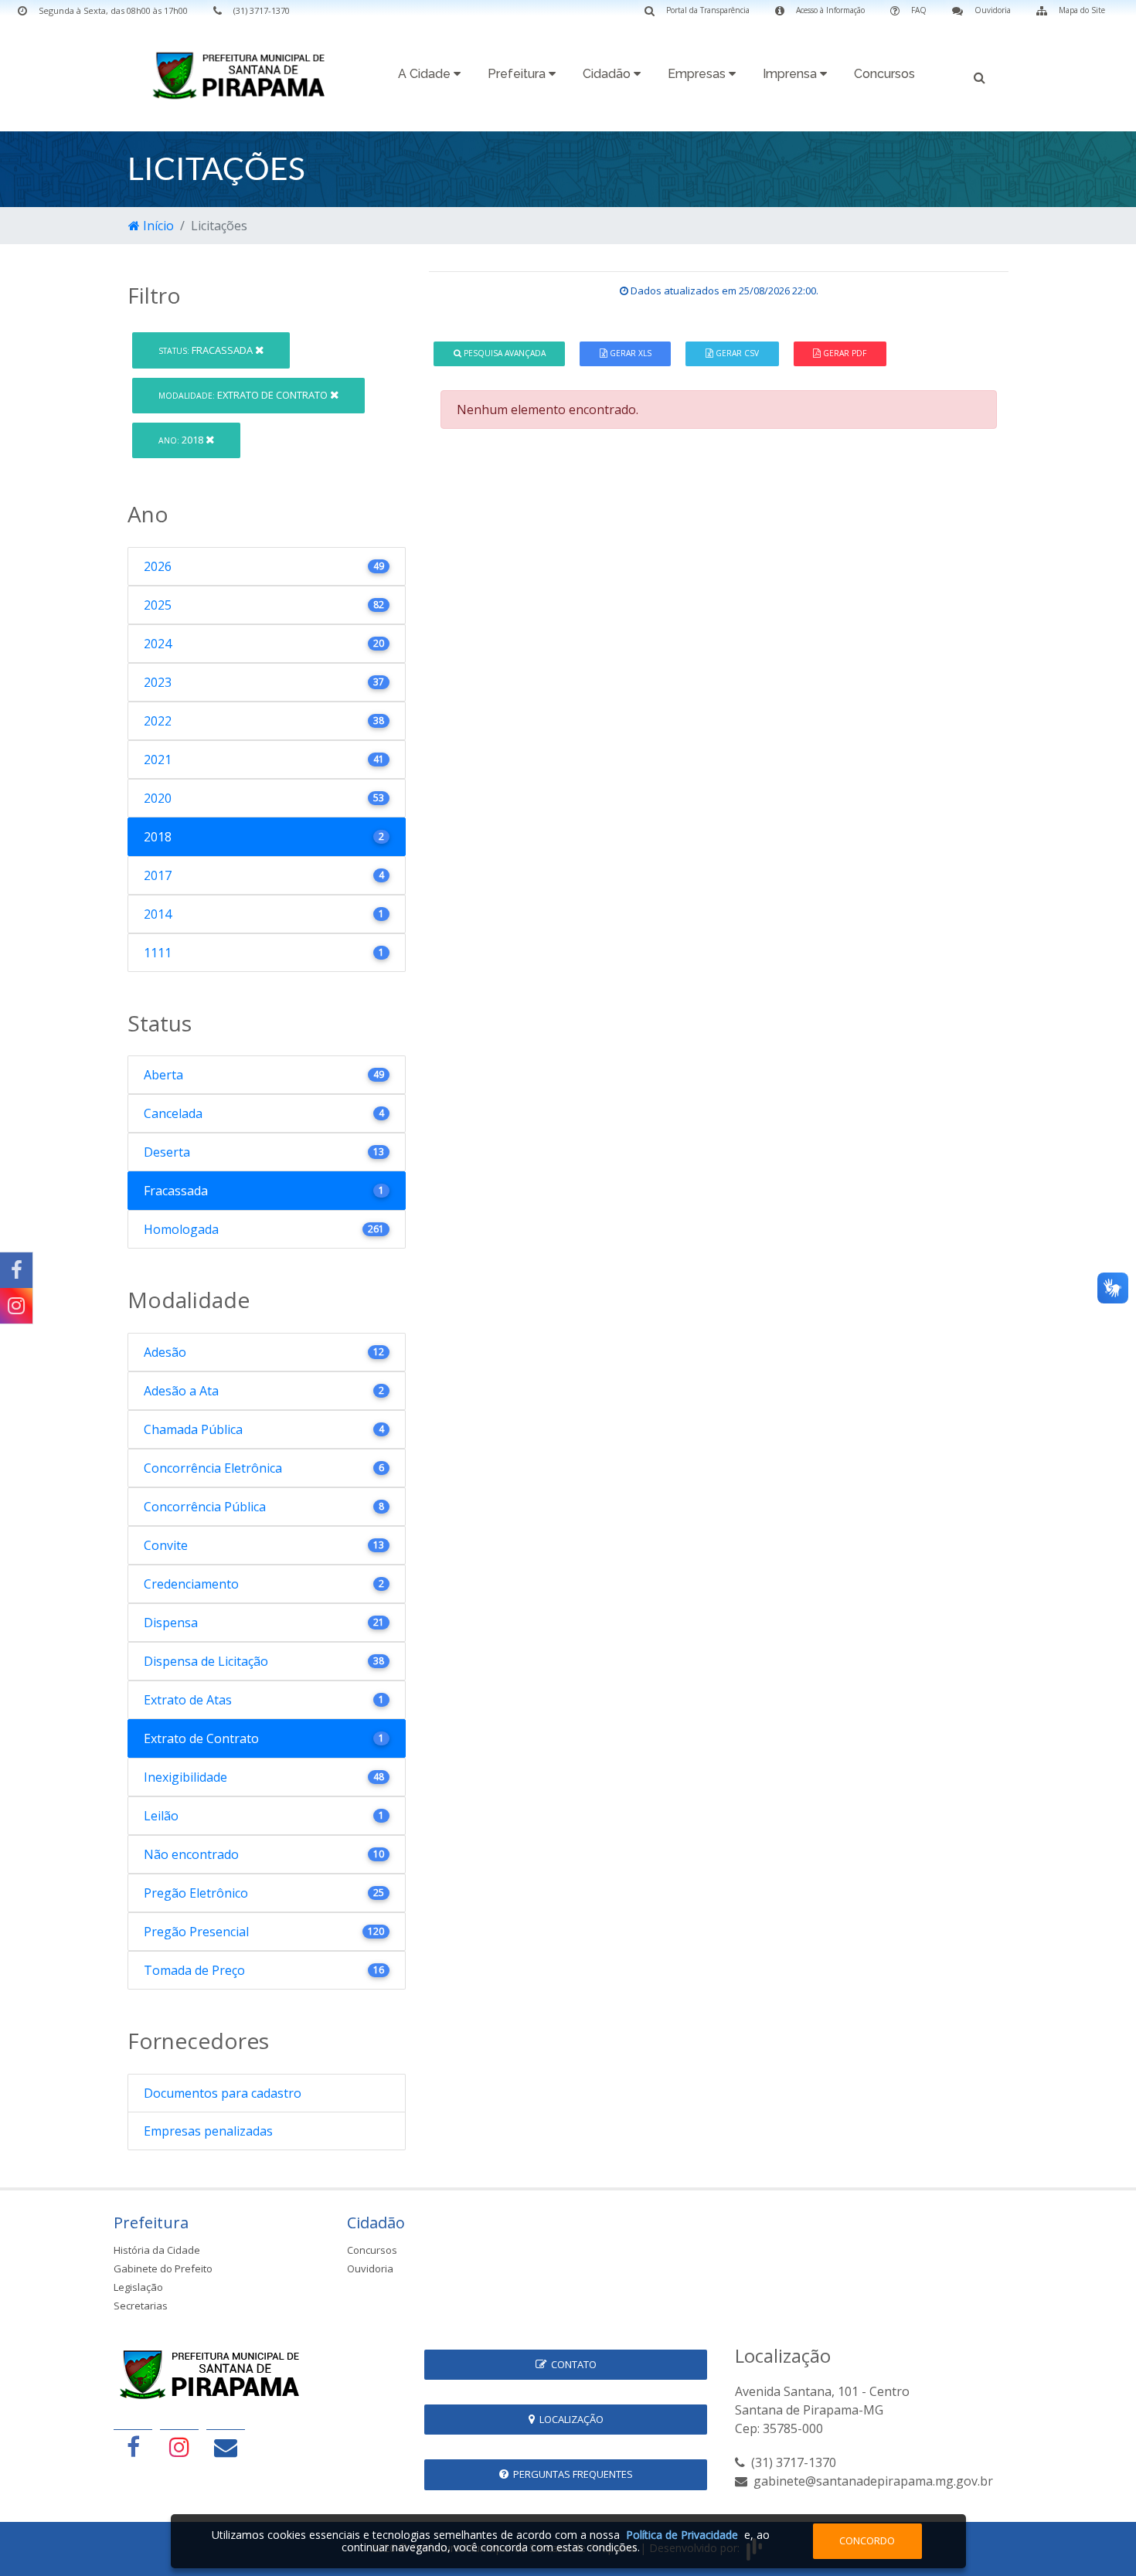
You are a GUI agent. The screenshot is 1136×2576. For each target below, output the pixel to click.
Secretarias (141, 2306)
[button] (980, 76)
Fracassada (207, 350)
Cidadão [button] (608, 74)
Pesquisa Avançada (503, 353)
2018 (182, 440)
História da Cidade (157, 2250)
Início (157, 226)
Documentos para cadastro (223, 2093)
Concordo (867, 2540)
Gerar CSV (736, 353)
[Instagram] (16, 1306)
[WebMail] (226, 2447)
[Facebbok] (133, 2447)
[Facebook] (16, 1270)
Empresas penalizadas (208, 2131)
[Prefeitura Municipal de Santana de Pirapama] (243, 75)
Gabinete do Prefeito (163, 2268)
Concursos (884, 74)
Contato (571, 2364)
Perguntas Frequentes (571, 2474)
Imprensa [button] (791, 74)
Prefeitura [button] (518, 74)
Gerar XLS (629, 353)
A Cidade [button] (426, 74)
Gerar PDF (843, 353)
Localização (569, 2419)
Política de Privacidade (682, 2535)
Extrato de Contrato (244, 395)
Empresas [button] (698, 74)
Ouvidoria (370, 2268)
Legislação (138, 2287)
